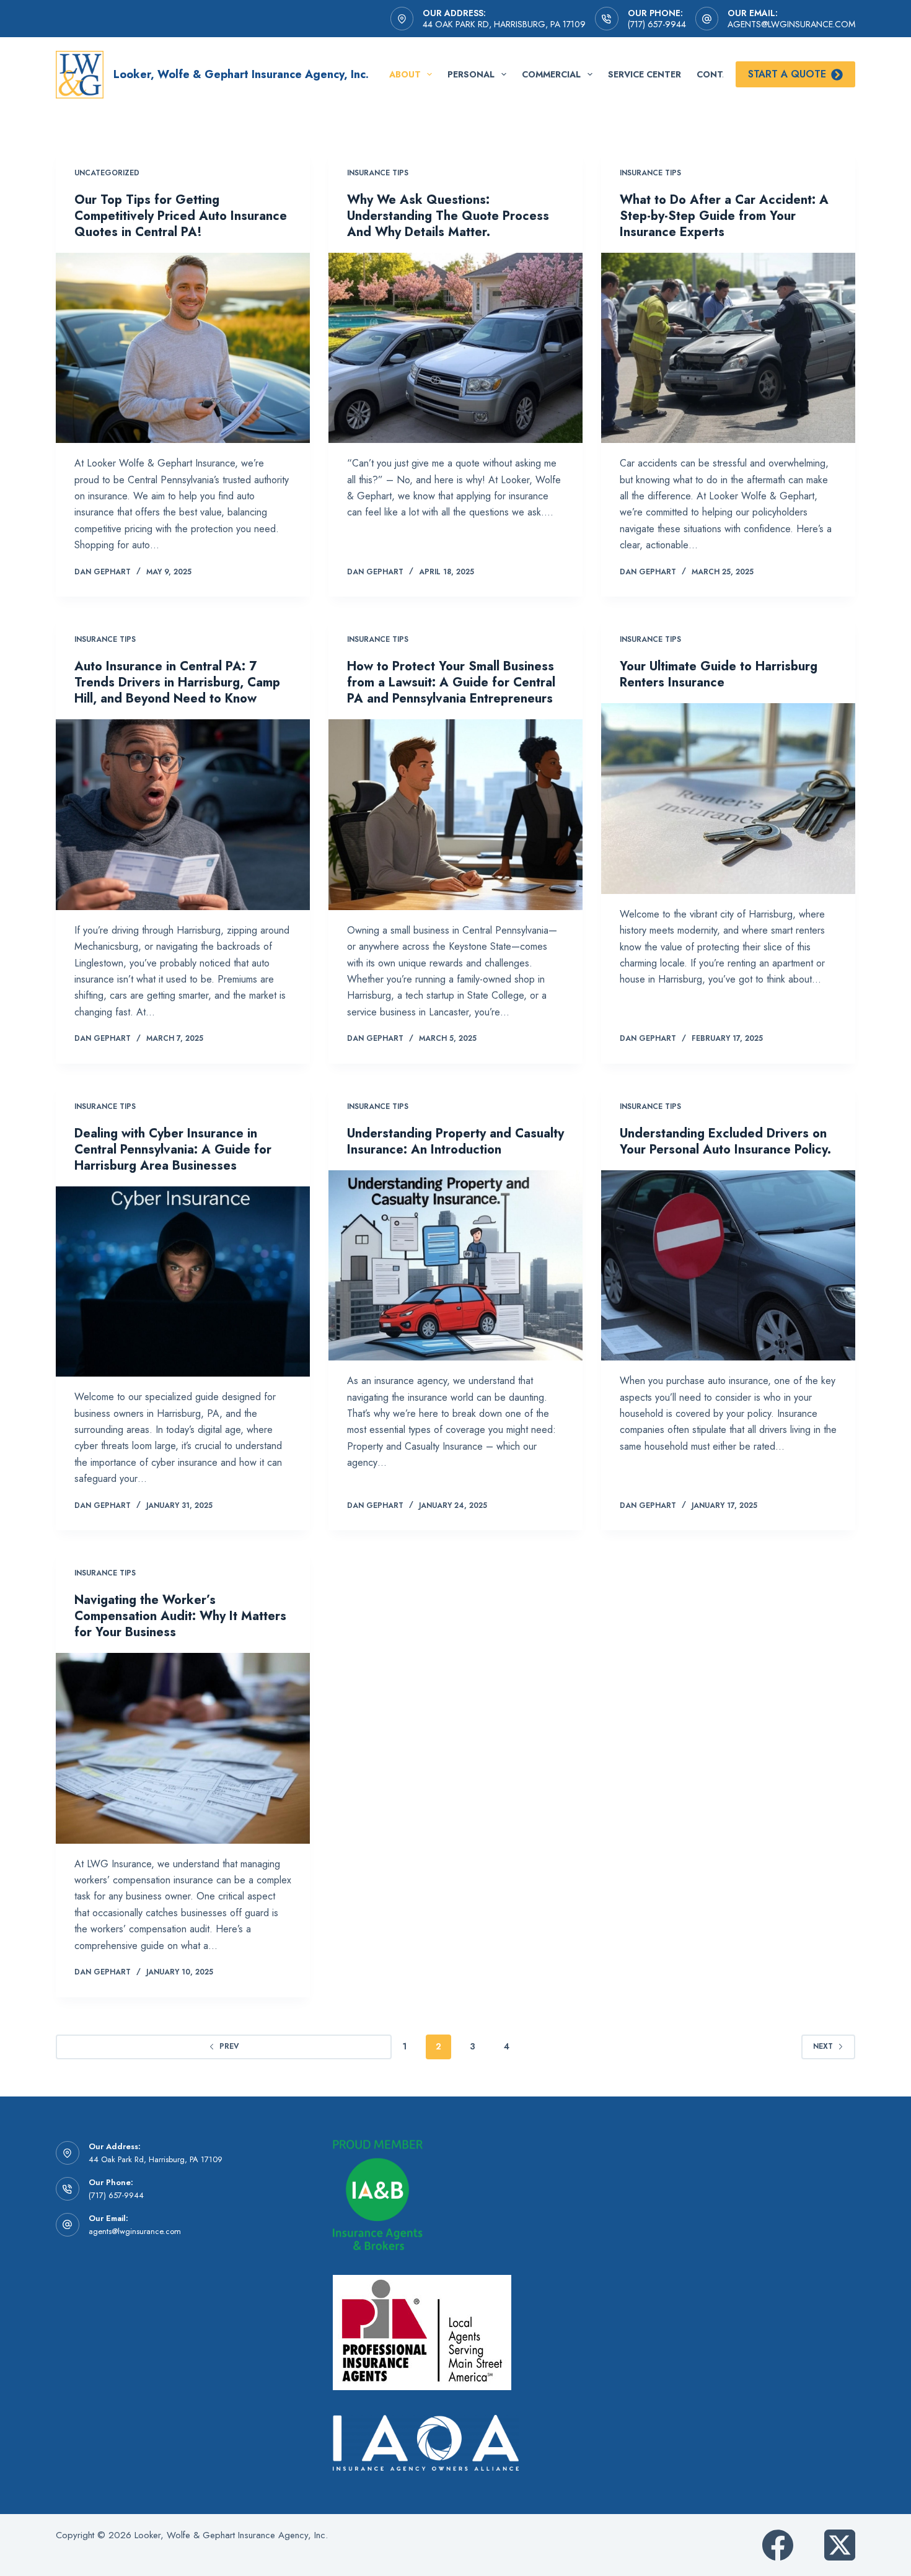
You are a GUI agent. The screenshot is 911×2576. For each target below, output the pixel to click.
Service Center (645, 74)
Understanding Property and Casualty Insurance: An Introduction (455, 1141)
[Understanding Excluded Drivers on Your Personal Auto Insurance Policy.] (728, 1266)
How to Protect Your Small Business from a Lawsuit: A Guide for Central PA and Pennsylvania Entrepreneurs (451, 682)
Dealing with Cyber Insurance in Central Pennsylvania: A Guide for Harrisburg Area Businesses (173, 1150)
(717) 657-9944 (657, 24)
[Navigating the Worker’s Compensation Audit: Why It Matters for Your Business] (183, 1748)
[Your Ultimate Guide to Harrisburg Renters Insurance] (728, 799)
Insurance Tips (378, 173)
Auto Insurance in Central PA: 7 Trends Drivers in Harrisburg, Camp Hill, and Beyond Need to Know (177, 682)
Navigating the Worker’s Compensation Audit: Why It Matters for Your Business (180, 1616)
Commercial (551, 74)
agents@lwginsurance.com (791, 24)
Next (823, 2046)
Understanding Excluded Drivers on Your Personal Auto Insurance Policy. (725, 1141)
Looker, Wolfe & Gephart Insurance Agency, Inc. (241, 74)
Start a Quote (787, 74)
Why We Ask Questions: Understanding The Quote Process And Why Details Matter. (448, 216)
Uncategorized (107, 173)
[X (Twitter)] (840, 2545)
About (405, 74)
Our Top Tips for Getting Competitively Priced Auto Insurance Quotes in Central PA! (181, 216)
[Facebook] (778, 2545)
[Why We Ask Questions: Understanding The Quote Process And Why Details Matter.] (455, 348)
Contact (719, 74)
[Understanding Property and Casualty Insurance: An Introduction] (455, 1266)
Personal (471, 74)
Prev (229, 2046)
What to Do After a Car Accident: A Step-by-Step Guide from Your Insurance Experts (724, 216)
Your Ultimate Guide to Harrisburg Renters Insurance (719, 674)
